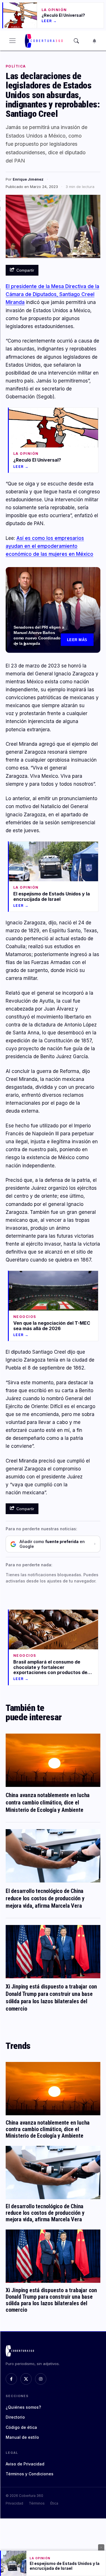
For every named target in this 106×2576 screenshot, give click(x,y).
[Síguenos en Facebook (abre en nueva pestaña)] (11, 2379)
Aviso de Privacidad (25, 2464)
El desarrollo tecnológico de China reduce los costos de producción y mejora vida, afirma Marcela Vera (45, 1898)
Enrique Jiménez (28, 179)
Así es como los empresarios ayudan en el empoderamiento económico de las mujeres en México (49, 546)
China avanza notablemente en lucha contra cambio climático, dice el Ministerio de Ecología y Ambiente (48, 1802)
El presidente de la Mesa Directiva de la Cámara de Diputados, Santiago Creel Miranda (52, 294)
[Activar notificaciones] (94, 41)
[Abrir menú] (12, 41)
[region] (53, 610)
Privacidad (14, 2503)
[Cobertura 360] (44, 41)
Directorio (15, 2417)
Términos (37, 2503)
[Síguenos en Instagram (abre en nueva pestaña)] (41, 2379)
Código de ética (21, 2427)
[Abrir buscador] (76, 41)
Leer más (77, 640)
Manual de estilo (22, 2437)
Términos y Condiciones (30, 2474)
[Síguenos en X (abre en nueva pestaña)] (26, 2379)
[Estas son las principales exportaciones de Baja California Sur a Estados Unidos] (53, 610)
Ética (54, 2503)
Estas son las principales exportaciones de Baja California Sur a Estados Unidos (37, 635)
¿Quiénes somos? (23, 2407)
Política (16, 66)
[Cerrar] (101, 2547)
